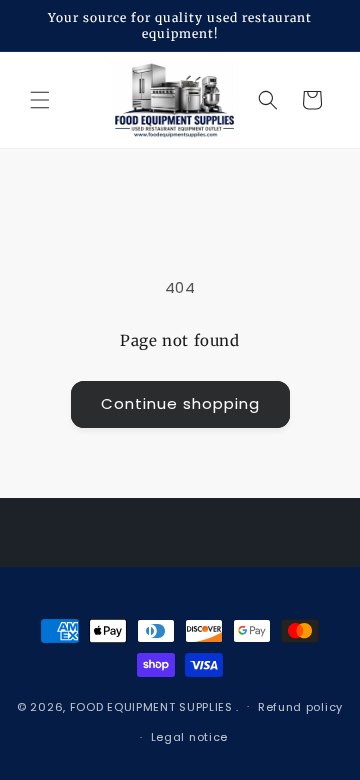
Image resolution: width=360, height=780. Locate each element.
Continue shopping (180, 403)
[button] (40, 100)
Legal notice (189, 737)
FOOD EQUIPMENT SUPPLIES (153, 706)
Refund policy (300, 707)
